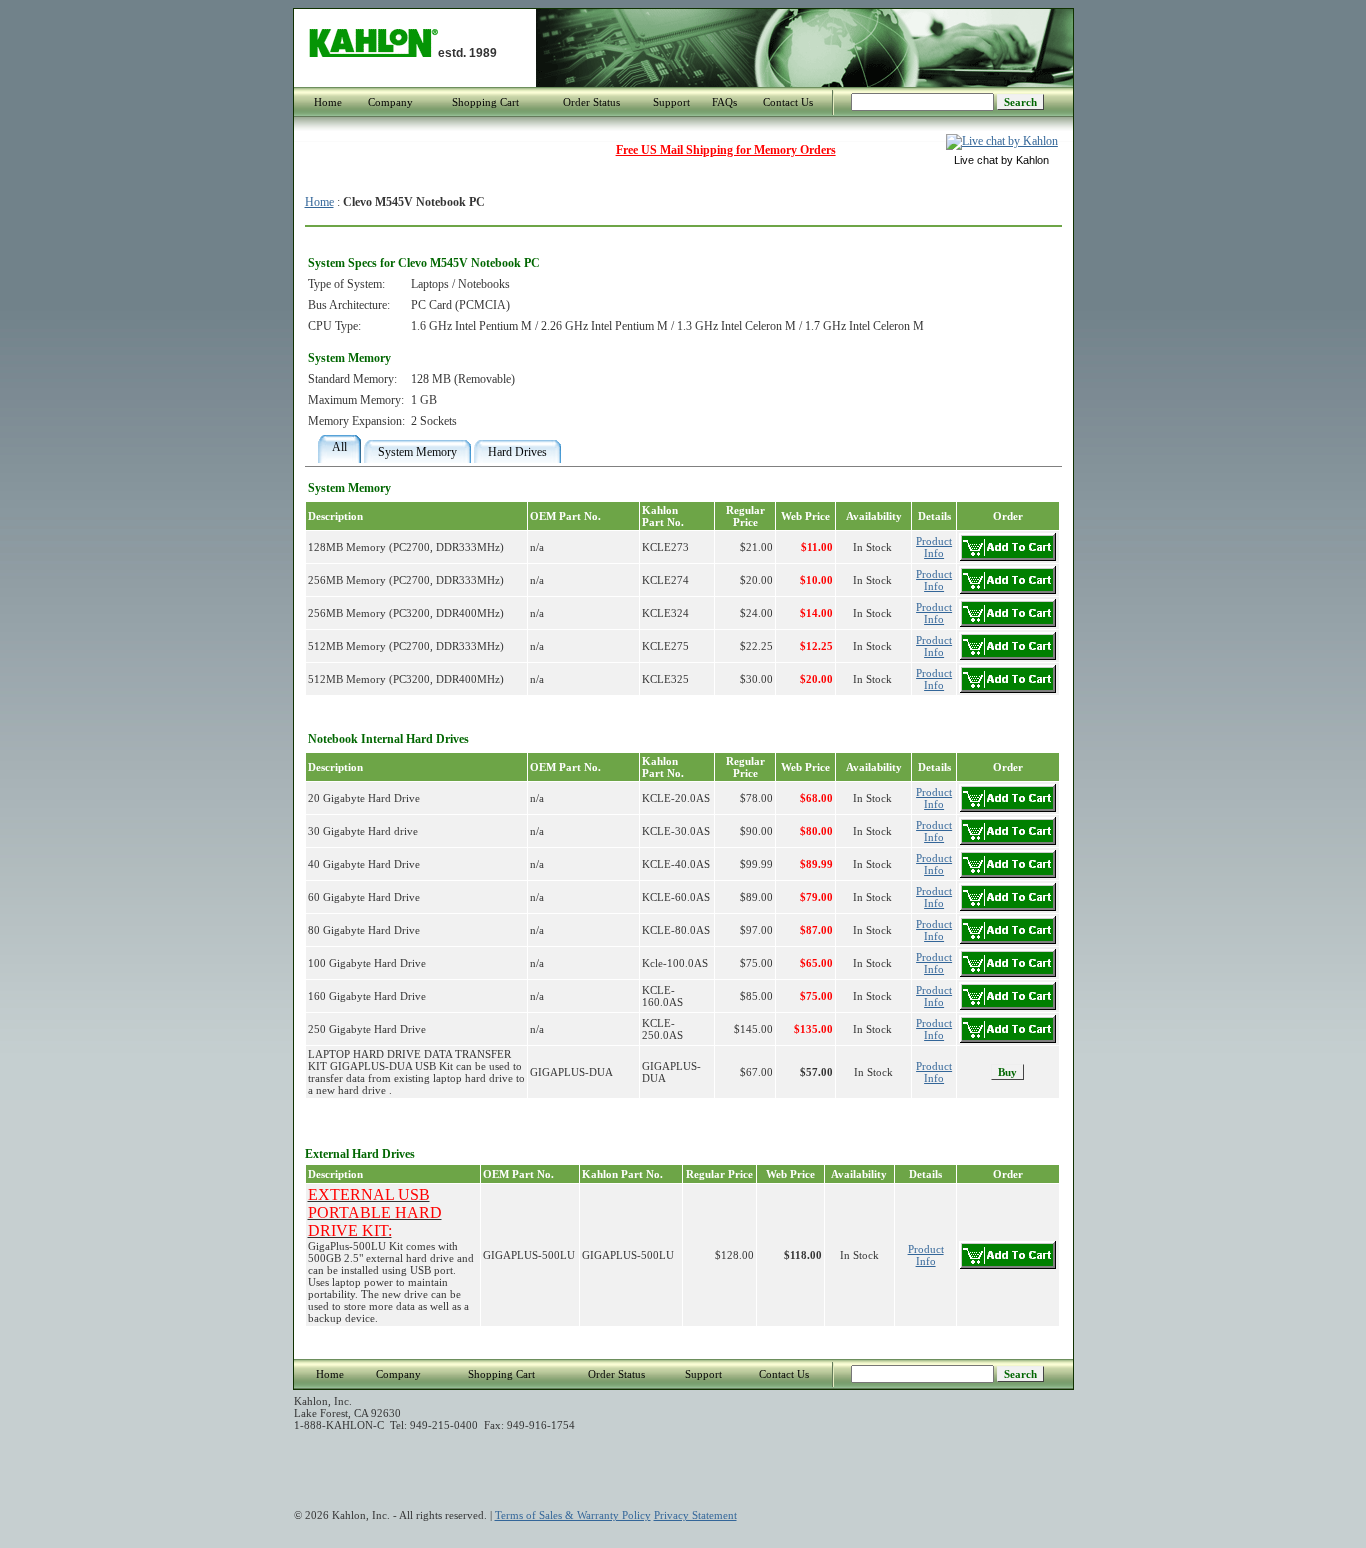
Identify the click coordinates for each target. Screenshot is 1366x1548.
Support (671, 102)
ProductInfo (934, 547)
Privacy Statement (695, 1515)
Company (390, 102)
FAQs (724, 102)
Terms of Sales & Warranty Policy (573, 1515)
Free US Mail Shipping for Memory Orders (726, 150)
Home (328, 102)
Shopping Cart (485, 102)
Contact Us (788, 102)
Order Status (591, 102)
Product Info (934, 1072)
